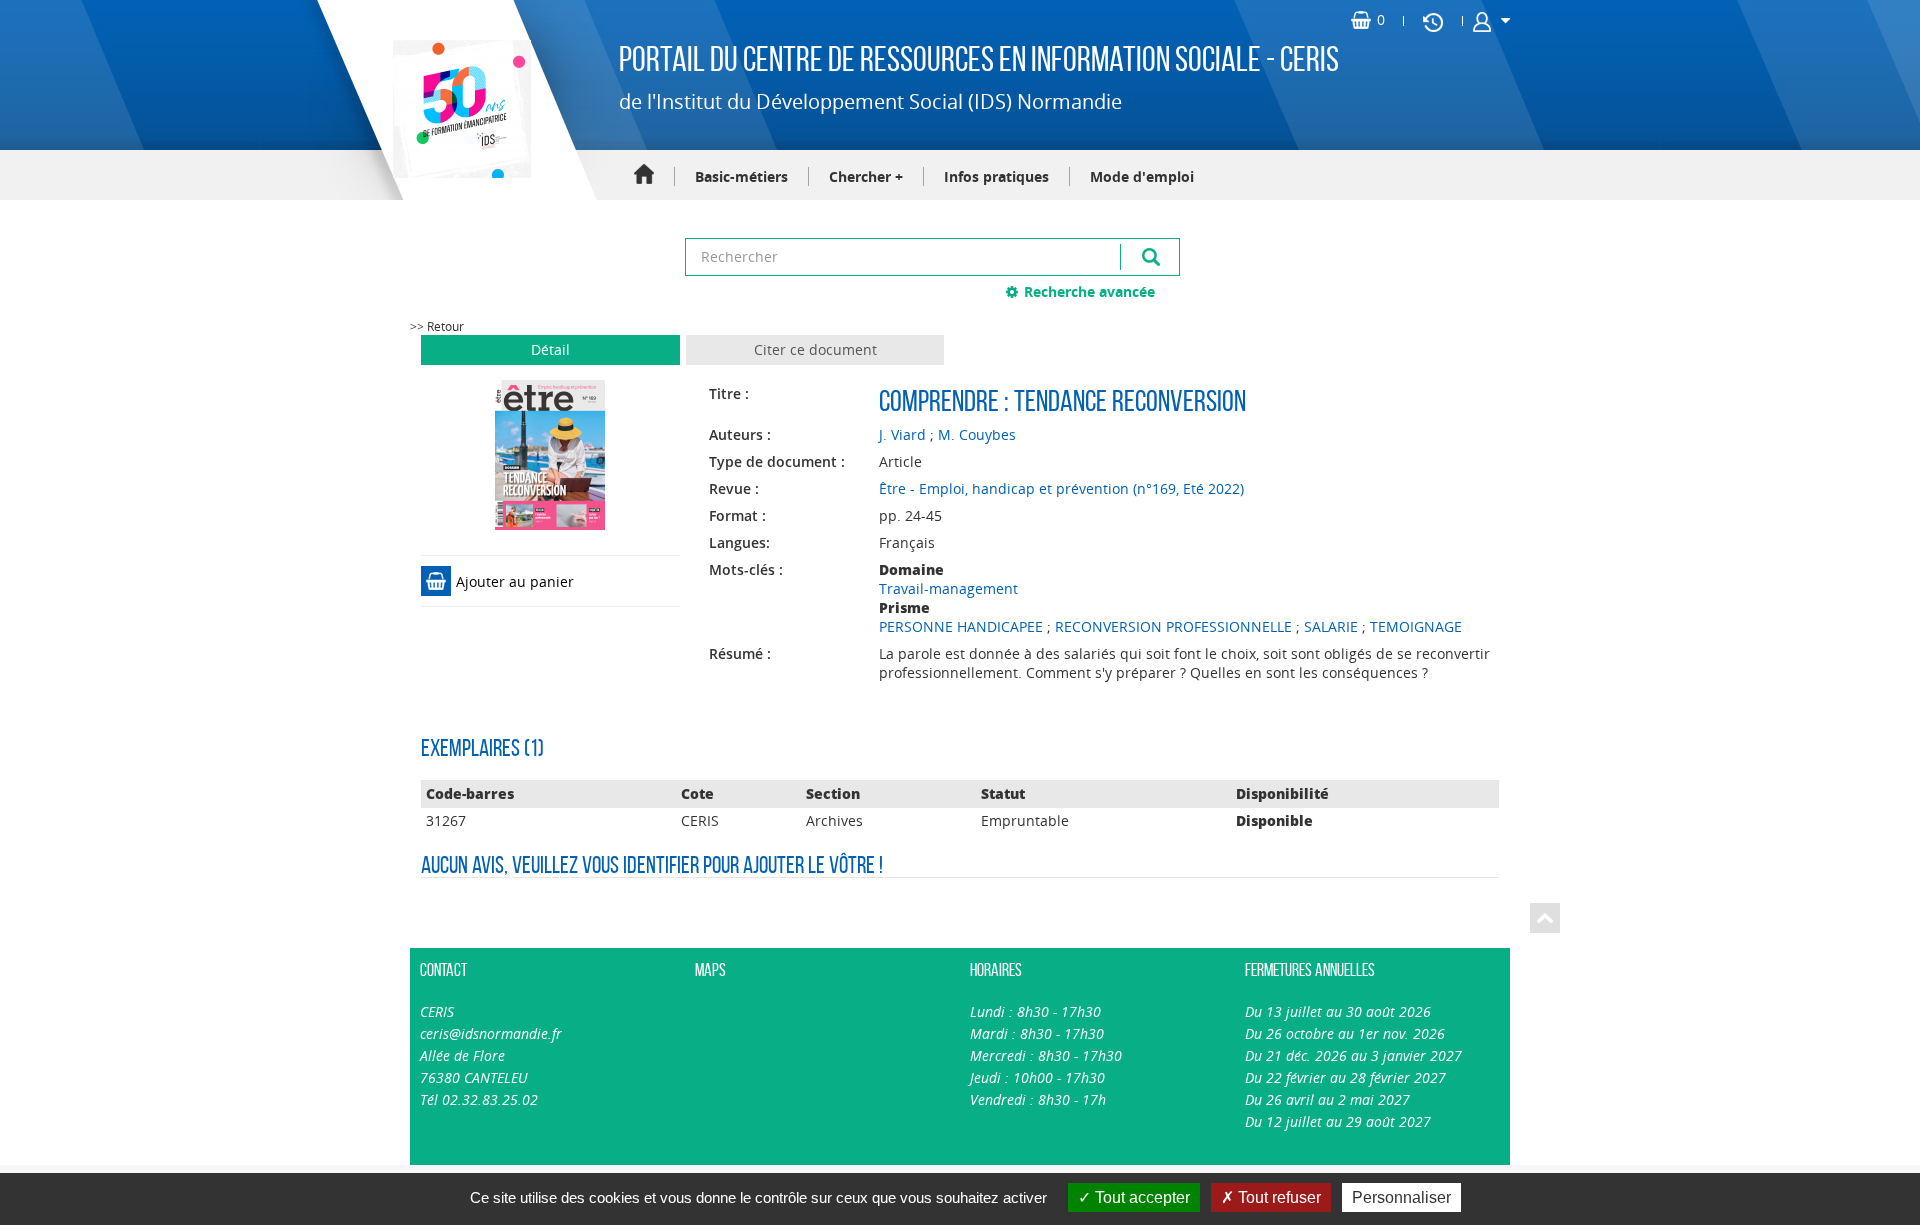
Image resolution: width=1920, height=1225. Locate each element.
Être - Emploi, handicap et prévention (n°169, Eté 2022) (1061, 488)
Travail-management (948, 588)
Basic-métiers (741, 176)
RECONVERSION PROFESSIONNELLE (1173, 626)
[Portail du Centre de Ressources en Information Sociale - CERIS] (459, 109)
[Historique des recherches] (1433, 21)
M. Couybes (977, 434)
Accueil (644, 175)
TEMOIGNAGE (1416, 626)
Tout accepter (1140, 1197)
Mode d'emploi (1142, 176)
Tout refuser (1277, 1197)
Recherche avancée (1089, 291)
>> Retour (437, 326)
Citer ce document (815, 349)
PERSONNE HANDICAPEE (961, 626)
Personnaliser (1401, 1197)
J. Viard (902, 434)
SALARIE (1331, 626)
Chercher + (866, 176)
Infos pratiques (996, 176)
